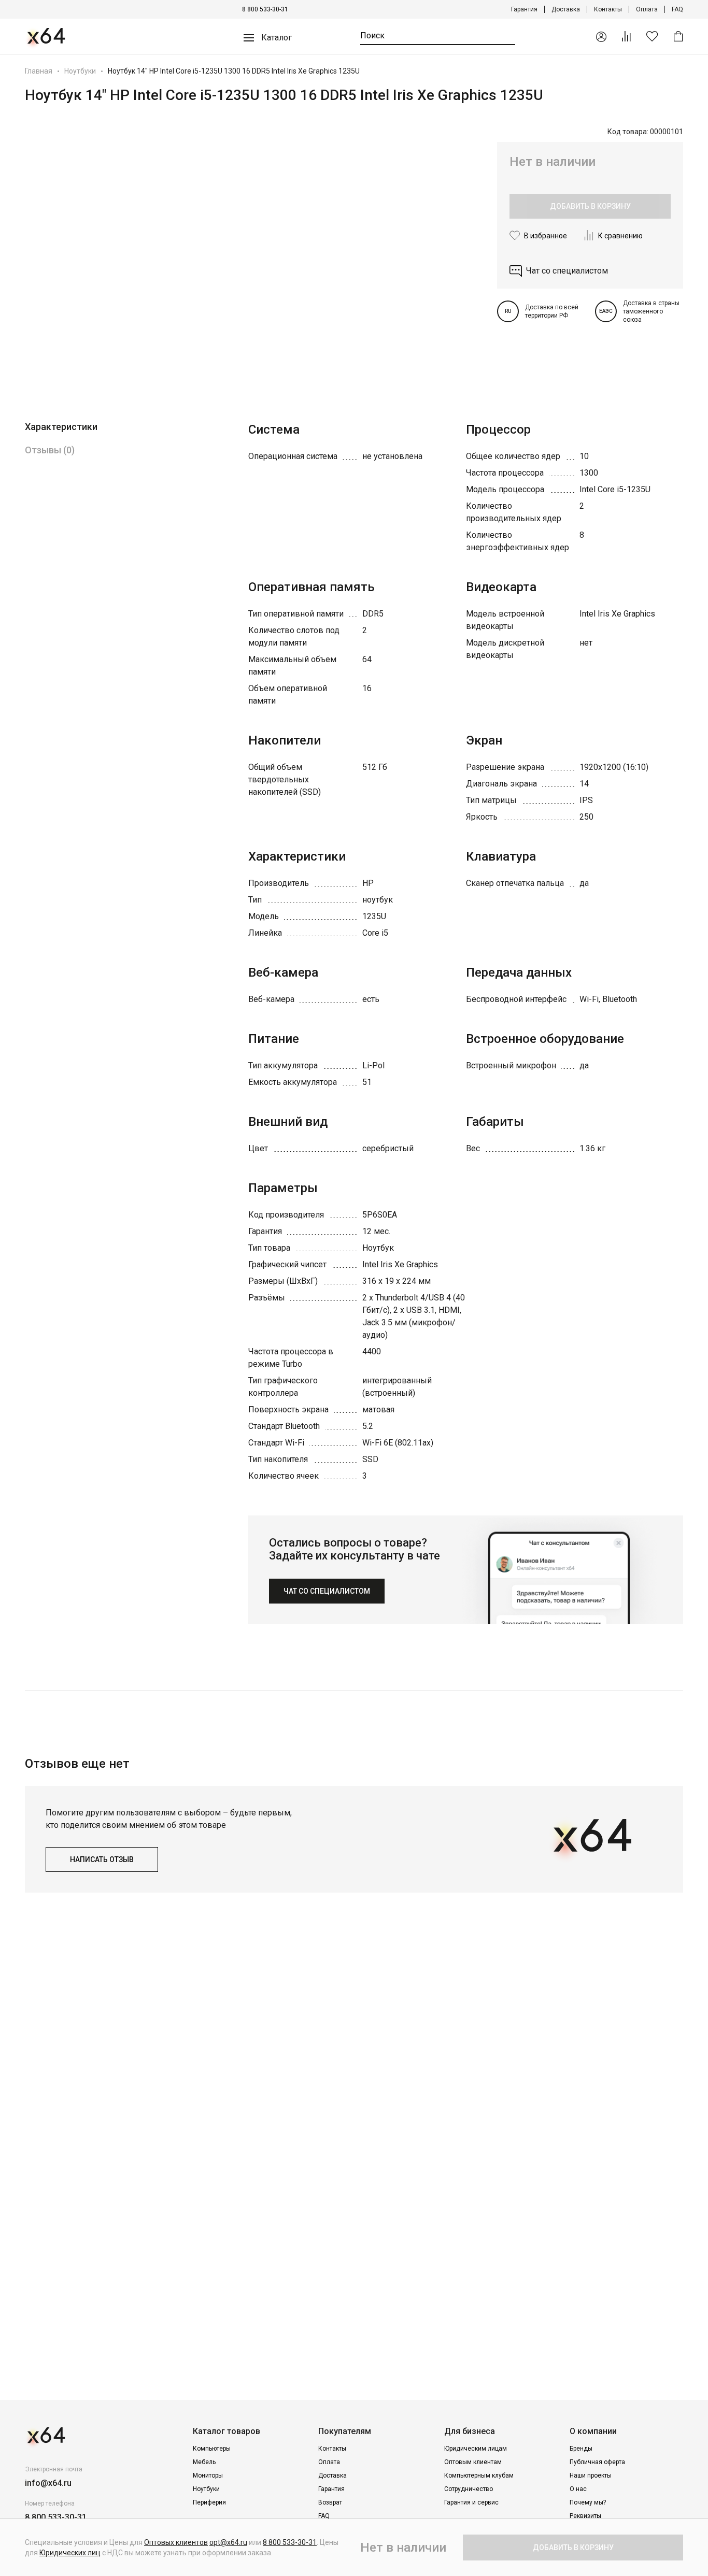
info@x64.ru (48, 2483)
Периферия (209, 2502)
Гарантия (524, 9)
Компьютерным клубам (479, 2475)
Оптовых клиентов (176, 2542)
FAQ (677, 9)
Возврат (330, 2502)
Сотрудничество (469, 2489)
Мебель (204, 2462)
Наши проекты (591, 2475)
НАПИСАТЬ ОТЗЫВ (102, 1859)
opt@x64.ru (228, 2542)
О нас (578, 2489)
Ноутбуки (80, 71)
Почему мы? (588, 2502)
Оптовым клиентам (473, 2462)
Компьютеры (212, 2449)
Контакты (608, 9)
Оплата (647, 9)
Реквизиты (585, 2516)
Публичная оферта (597, 2462)
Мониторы (208, 2475)
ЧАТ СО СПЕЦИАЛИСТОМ (327, 1591)
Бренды (581, 2449)
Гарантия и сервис (471, 2502)
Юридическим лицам (476, 2449)
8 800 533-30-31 (265, 9)
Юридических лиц (70, 2553)
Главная (39, 71)
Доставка (566, 9)
